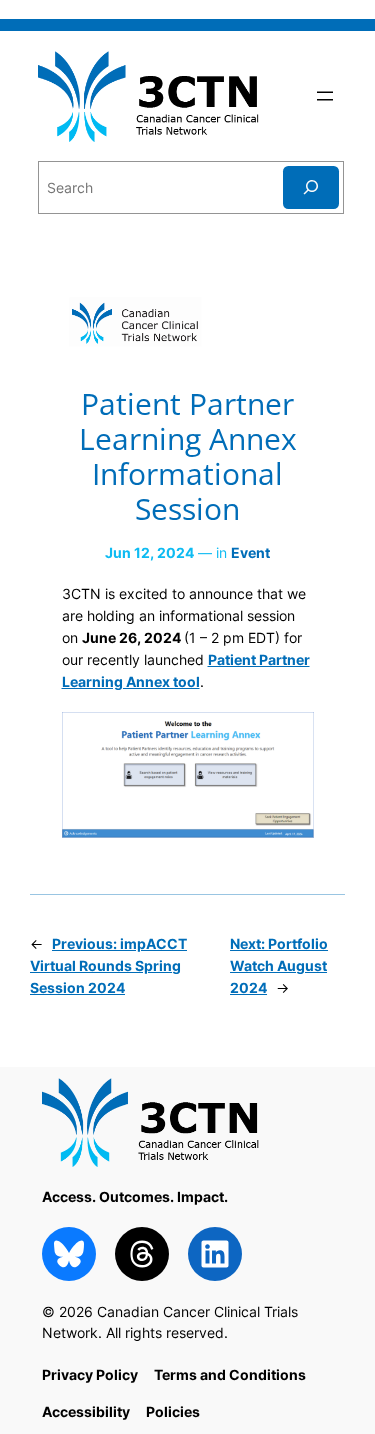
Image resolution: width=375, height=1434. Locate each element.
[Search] (311, 187)
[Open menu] (325, 96)
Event (250, 552)
